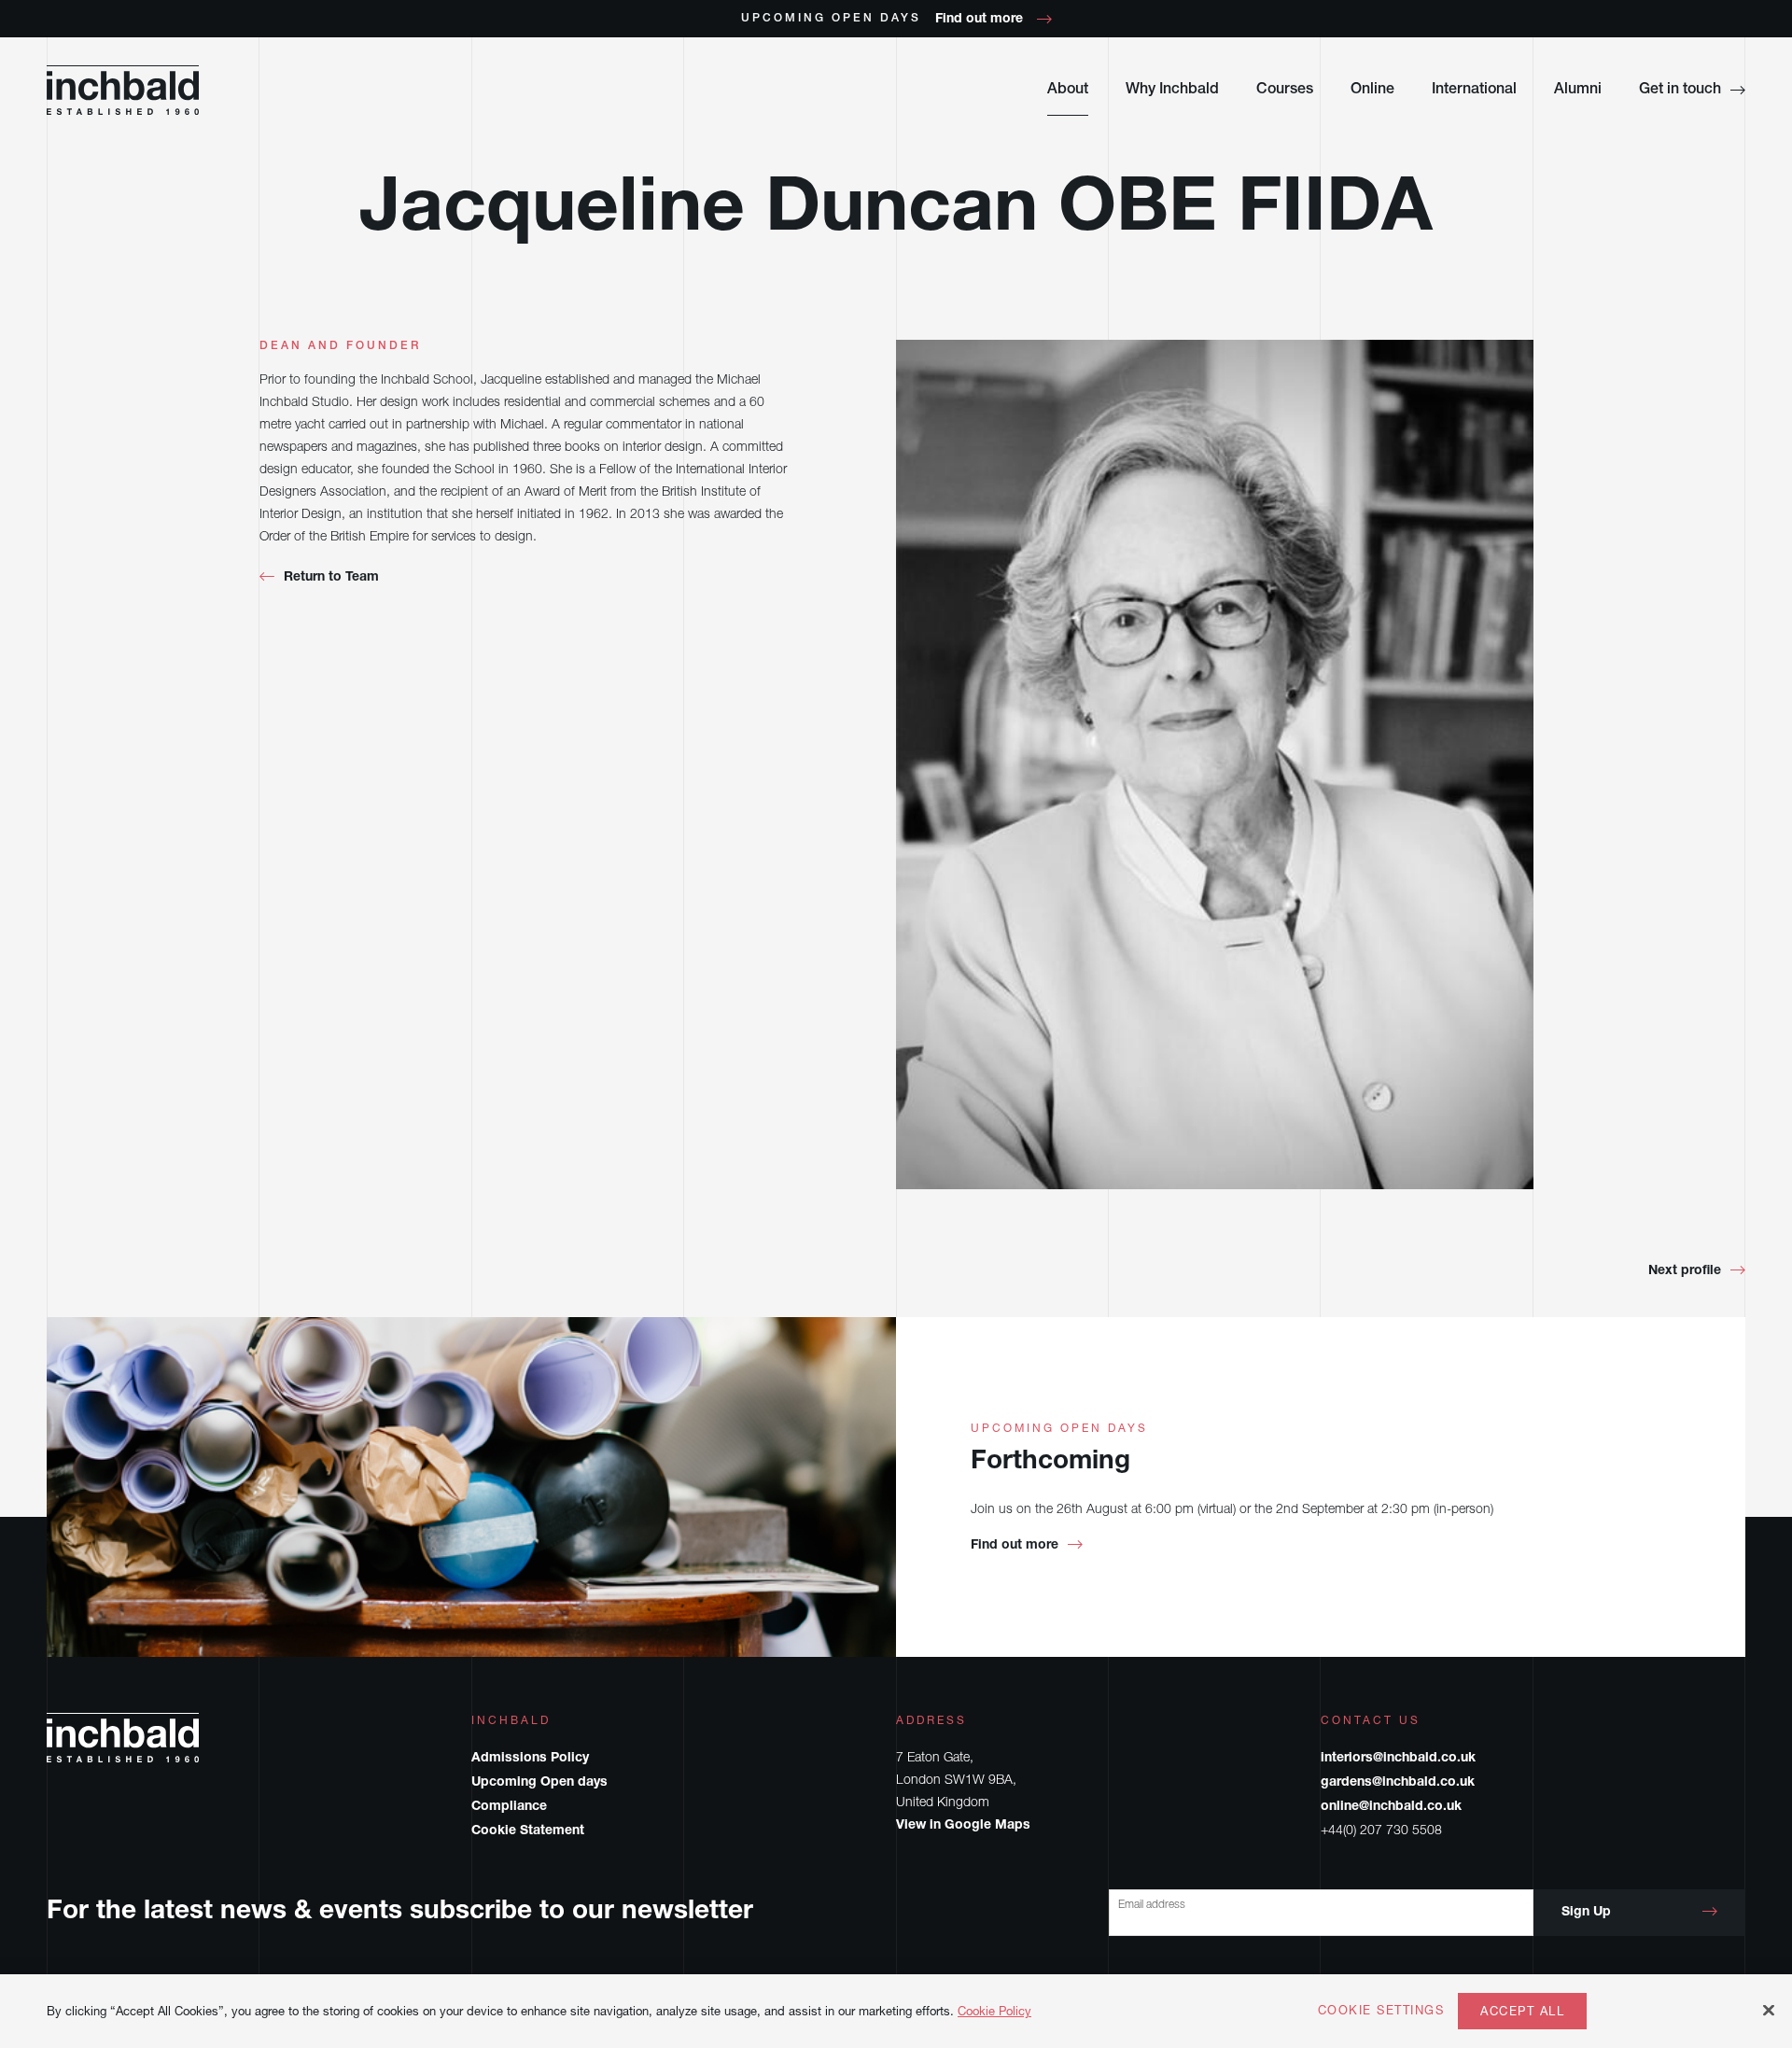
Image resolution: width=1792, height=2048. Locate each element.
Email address (1152, 1904)
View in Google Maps (963, 1826)
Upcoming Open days (539, 1783)
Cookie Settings (1381, 2011)
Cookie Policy (994, 2011)
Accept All (1522, 2011)
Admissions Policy (530, 1759)
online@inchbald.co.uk (1391, 1807)
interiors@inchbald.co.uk (1398, 1759)
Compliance (509, 1807)
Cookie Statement (528, 1831)
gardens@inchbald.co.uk (1398, 1783)
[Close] (1769, 2010)
